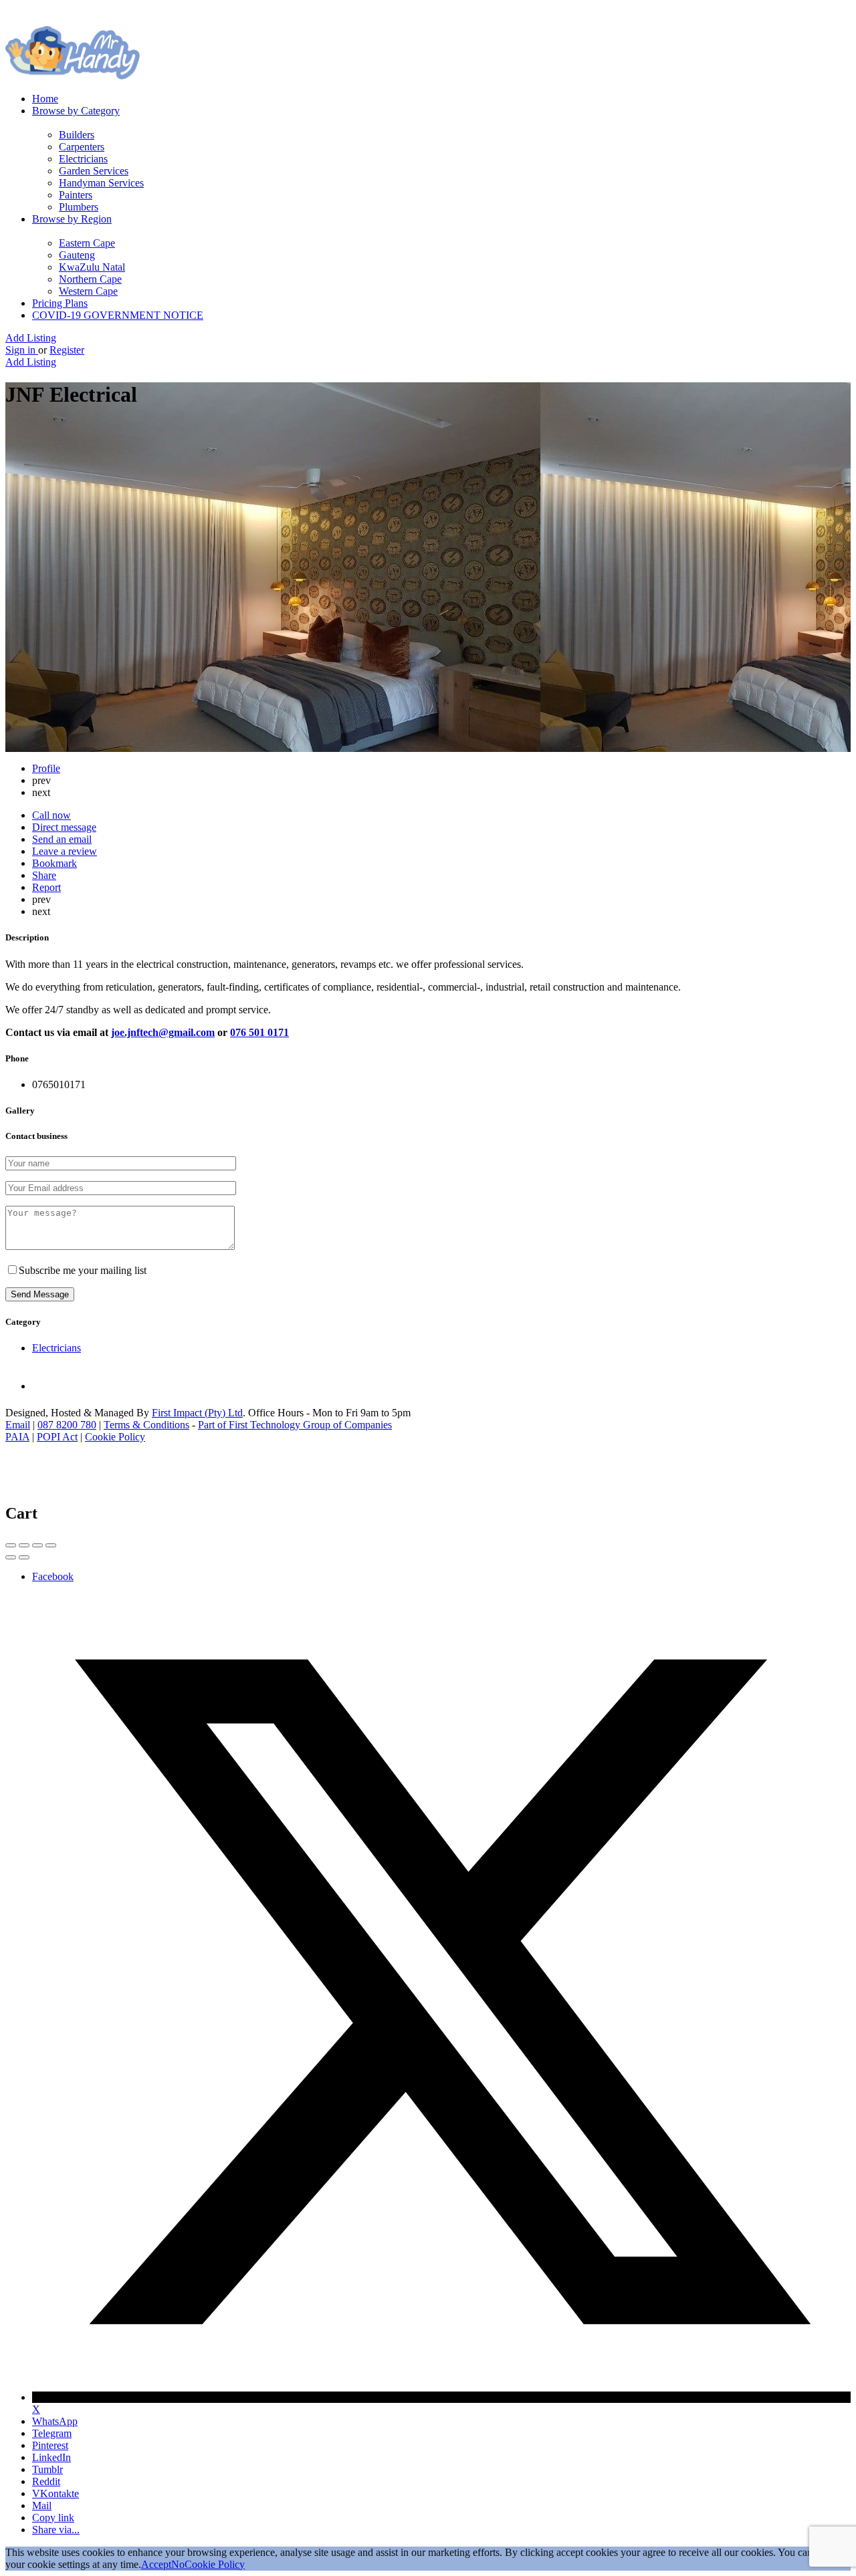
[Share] (24, 1545)
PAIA (17, 1437)
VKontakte (56, 2493)
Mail (42, 2505)
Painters (76, 195)
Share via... (56, 2530)
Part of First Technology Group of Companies (295, 1425)
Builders (77, 135)
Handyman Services (101, 183)
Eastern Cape (87, 243)
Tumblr (47, 2469)
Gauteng (77, 255)
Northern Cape (90, 279)
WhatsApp (55, 2421)
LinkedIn (51, 2457)
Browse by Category (76, 111)
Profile (46, 768)
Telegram (52, 2433)
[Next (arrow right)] (24, 1557)
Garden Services (94, 171)
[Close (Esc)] (11, 1545)
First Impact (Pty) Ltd (197, 1413)
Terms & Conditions (146, 1425)
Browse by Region (72, 219)
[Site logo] (73, 76)
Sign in (22, 350)
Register (67, 350)
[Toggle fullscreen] (37, 1545)
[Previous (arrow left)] (11, 1557)
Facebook (53, 1576)
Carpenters (82, 147)
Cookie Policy (115, 1437)
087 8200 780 (67, 1425)
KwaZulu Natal (92, 267)
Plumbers (79, 207)
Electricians (83, 159)
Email (18, 1425)
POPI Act (57, 1437)
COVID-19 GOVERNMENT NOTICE (118, 315)
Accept (156, 2564)
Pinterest (50, 2445)
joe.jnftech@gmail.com (163, 1032)
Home (45, 99)
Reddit (46, 2481)
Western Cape (88, 291)
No (178, 2564)
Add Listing (31, 338)
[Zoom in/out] (51, 1545)
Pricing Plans (60, 303)
